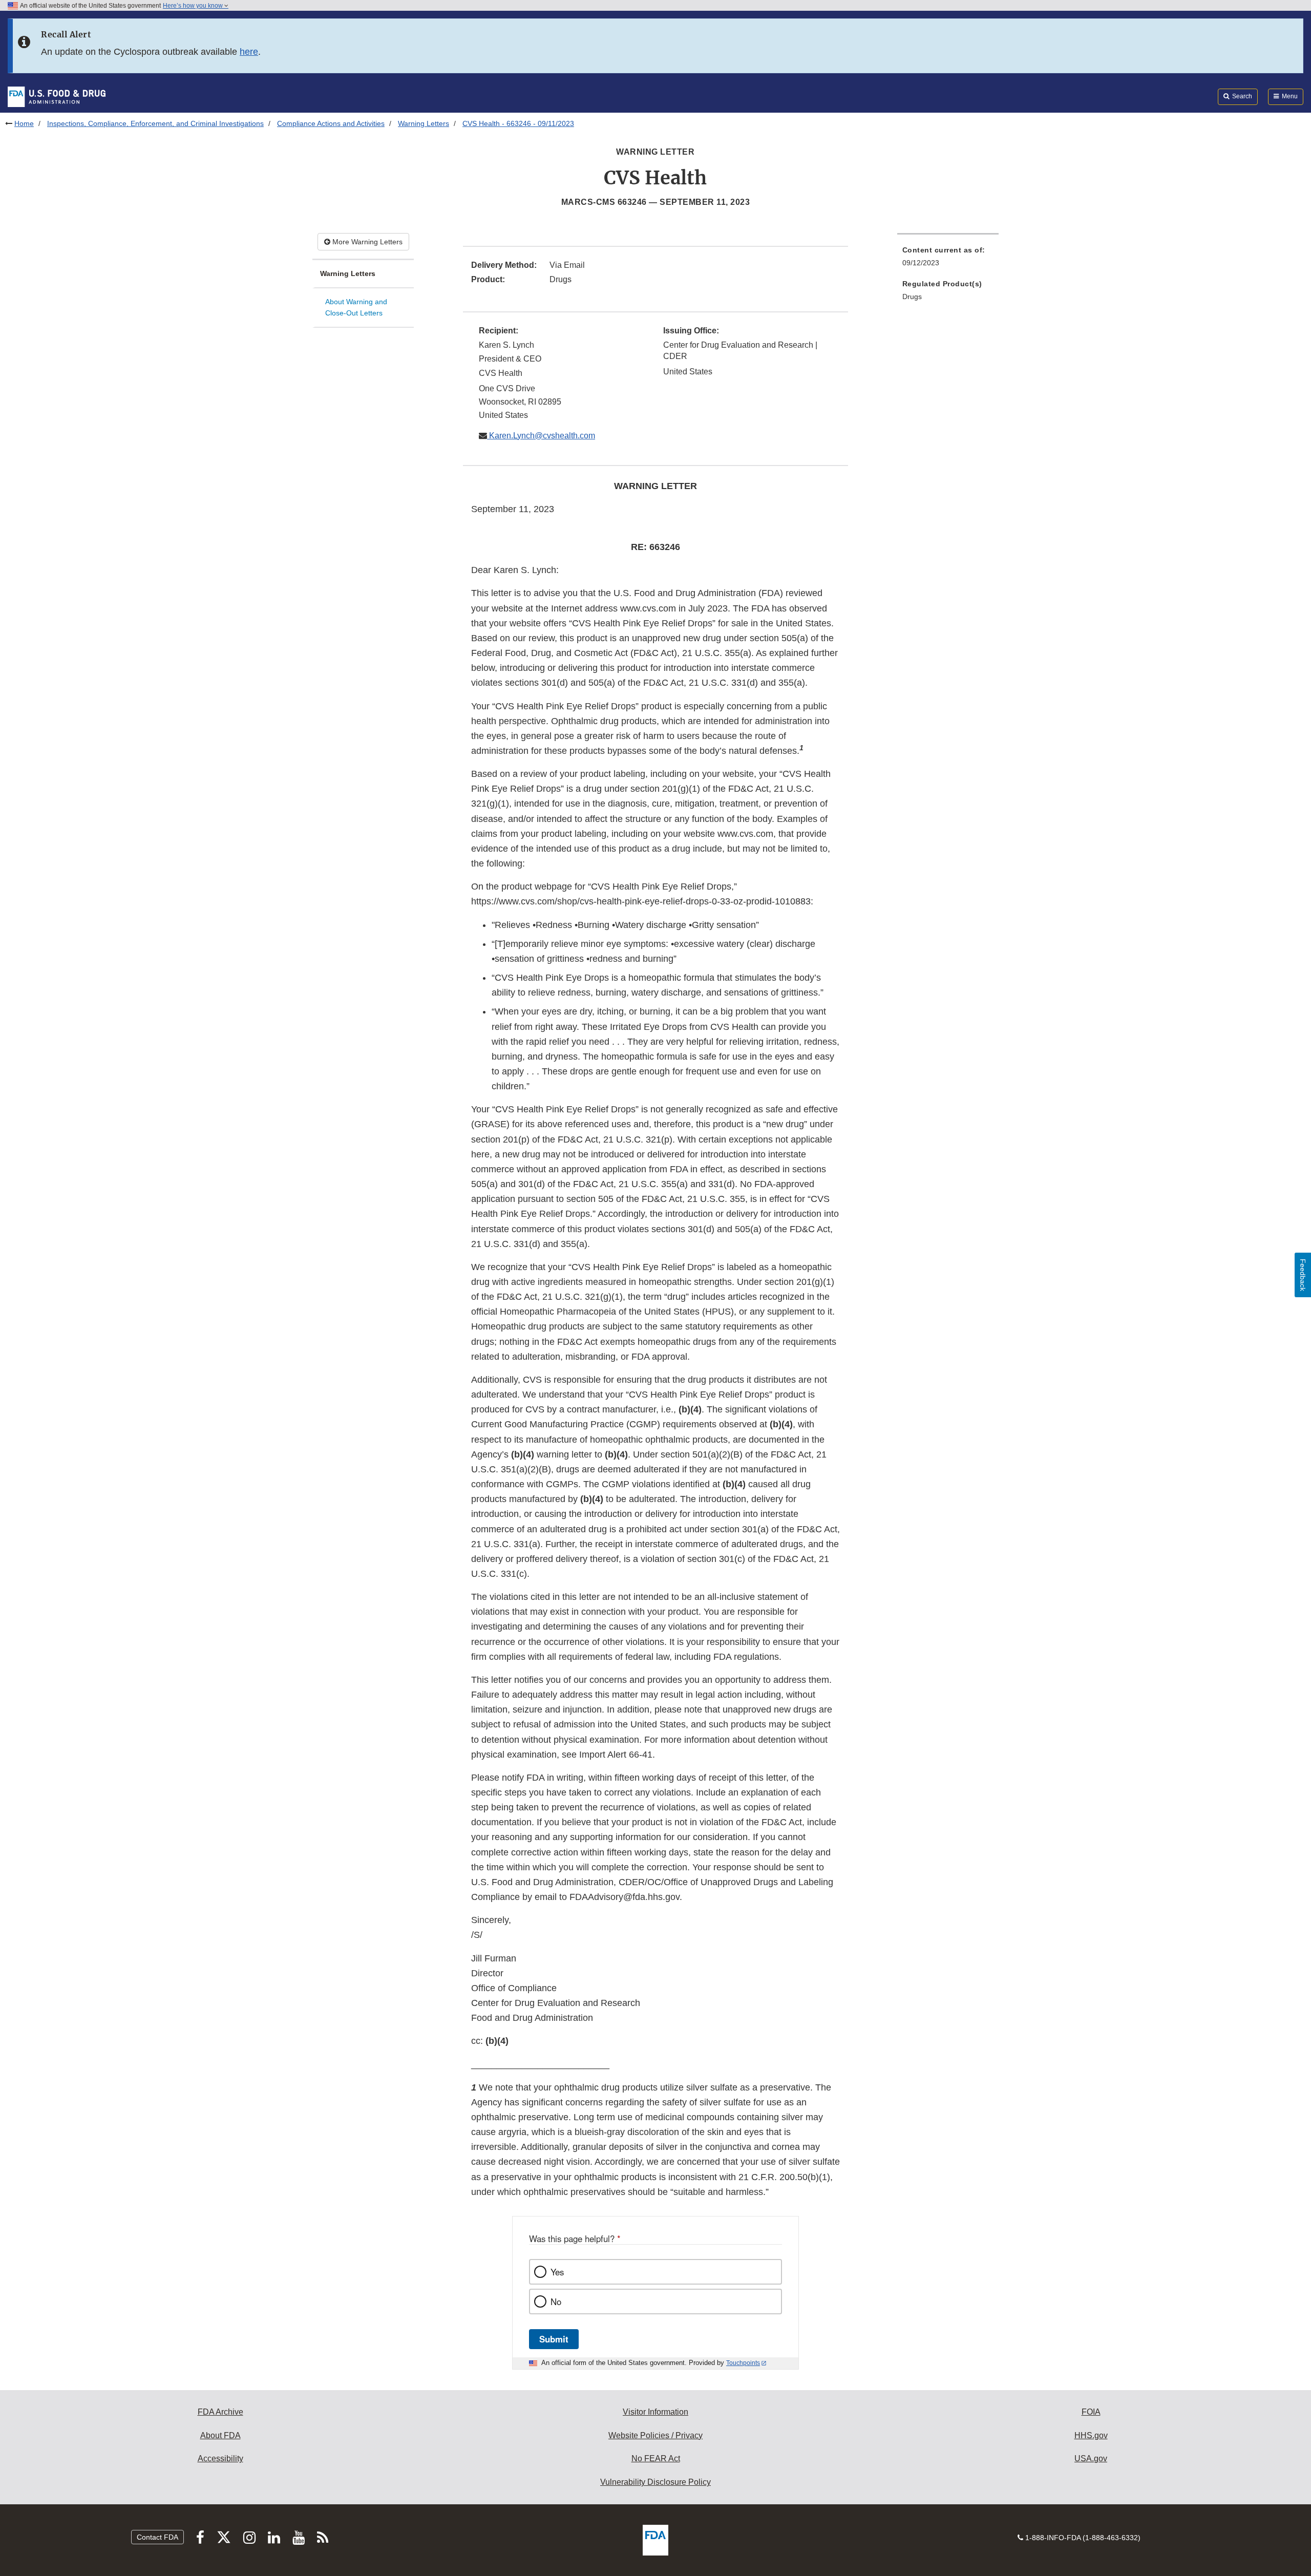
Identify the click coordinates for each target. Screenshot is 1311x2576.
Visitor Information (655, 2412)
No (556, 2301)
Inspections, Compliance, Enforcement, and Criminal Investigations (155, 123)
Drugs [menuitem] (912, 297)
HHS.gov (1091, 2435)
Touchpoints (743, 2363)
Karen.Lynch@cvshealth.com (541, 436)
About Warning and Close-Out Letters (356, 308)
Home (24, 123)
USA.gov (1091, 2458)
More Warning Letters (366, 242)
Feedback (1303, 1275)
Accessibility (220, 2458)
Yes (557, 2272)
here (249, 52)
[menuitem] (948, 259)
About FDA (220, 2435)
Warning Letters (424, 123)
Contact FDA (157, 2537)
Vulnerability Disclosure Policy (655, 2482)
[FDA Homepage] (57, 96)
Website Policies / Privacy (655, 2435)
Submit (554, 2339)
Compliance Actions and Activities (331, 123)
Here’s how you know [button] (194, 6)
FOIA (1091, 2412)
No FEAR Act (656, 2458)
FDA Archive (220, 2412)
